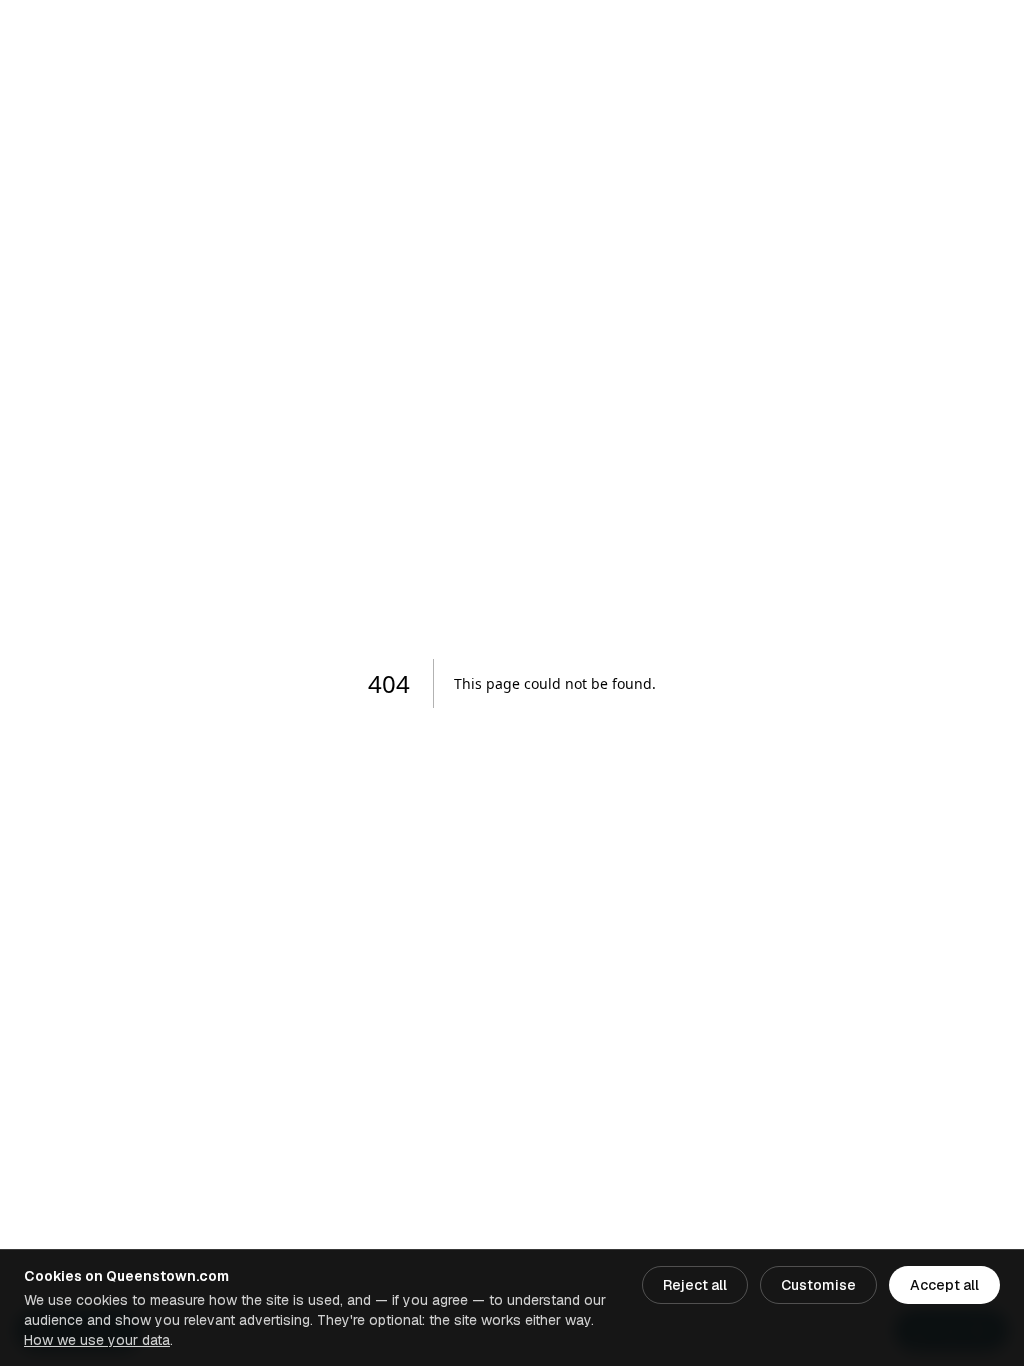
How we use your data (97, 1340)
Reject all (695, 1285)
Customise (818, 1285)
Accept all (944, 1285)
